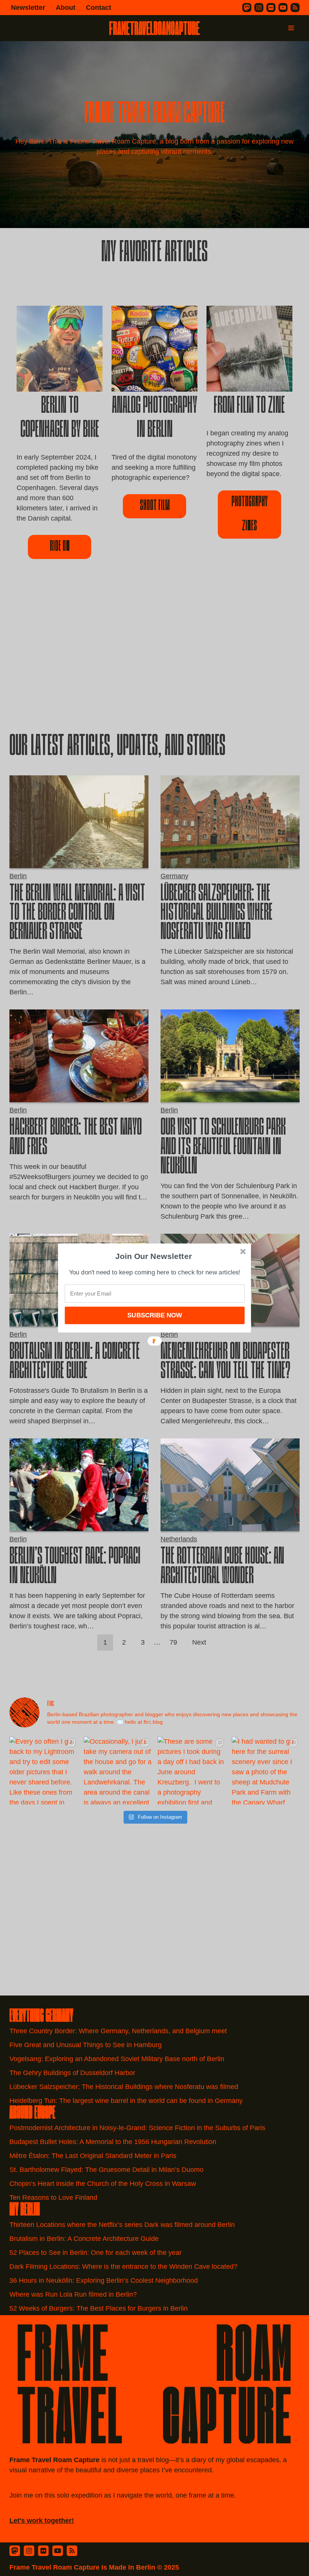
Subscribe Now (154, 1315)
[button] (154, 1256)
